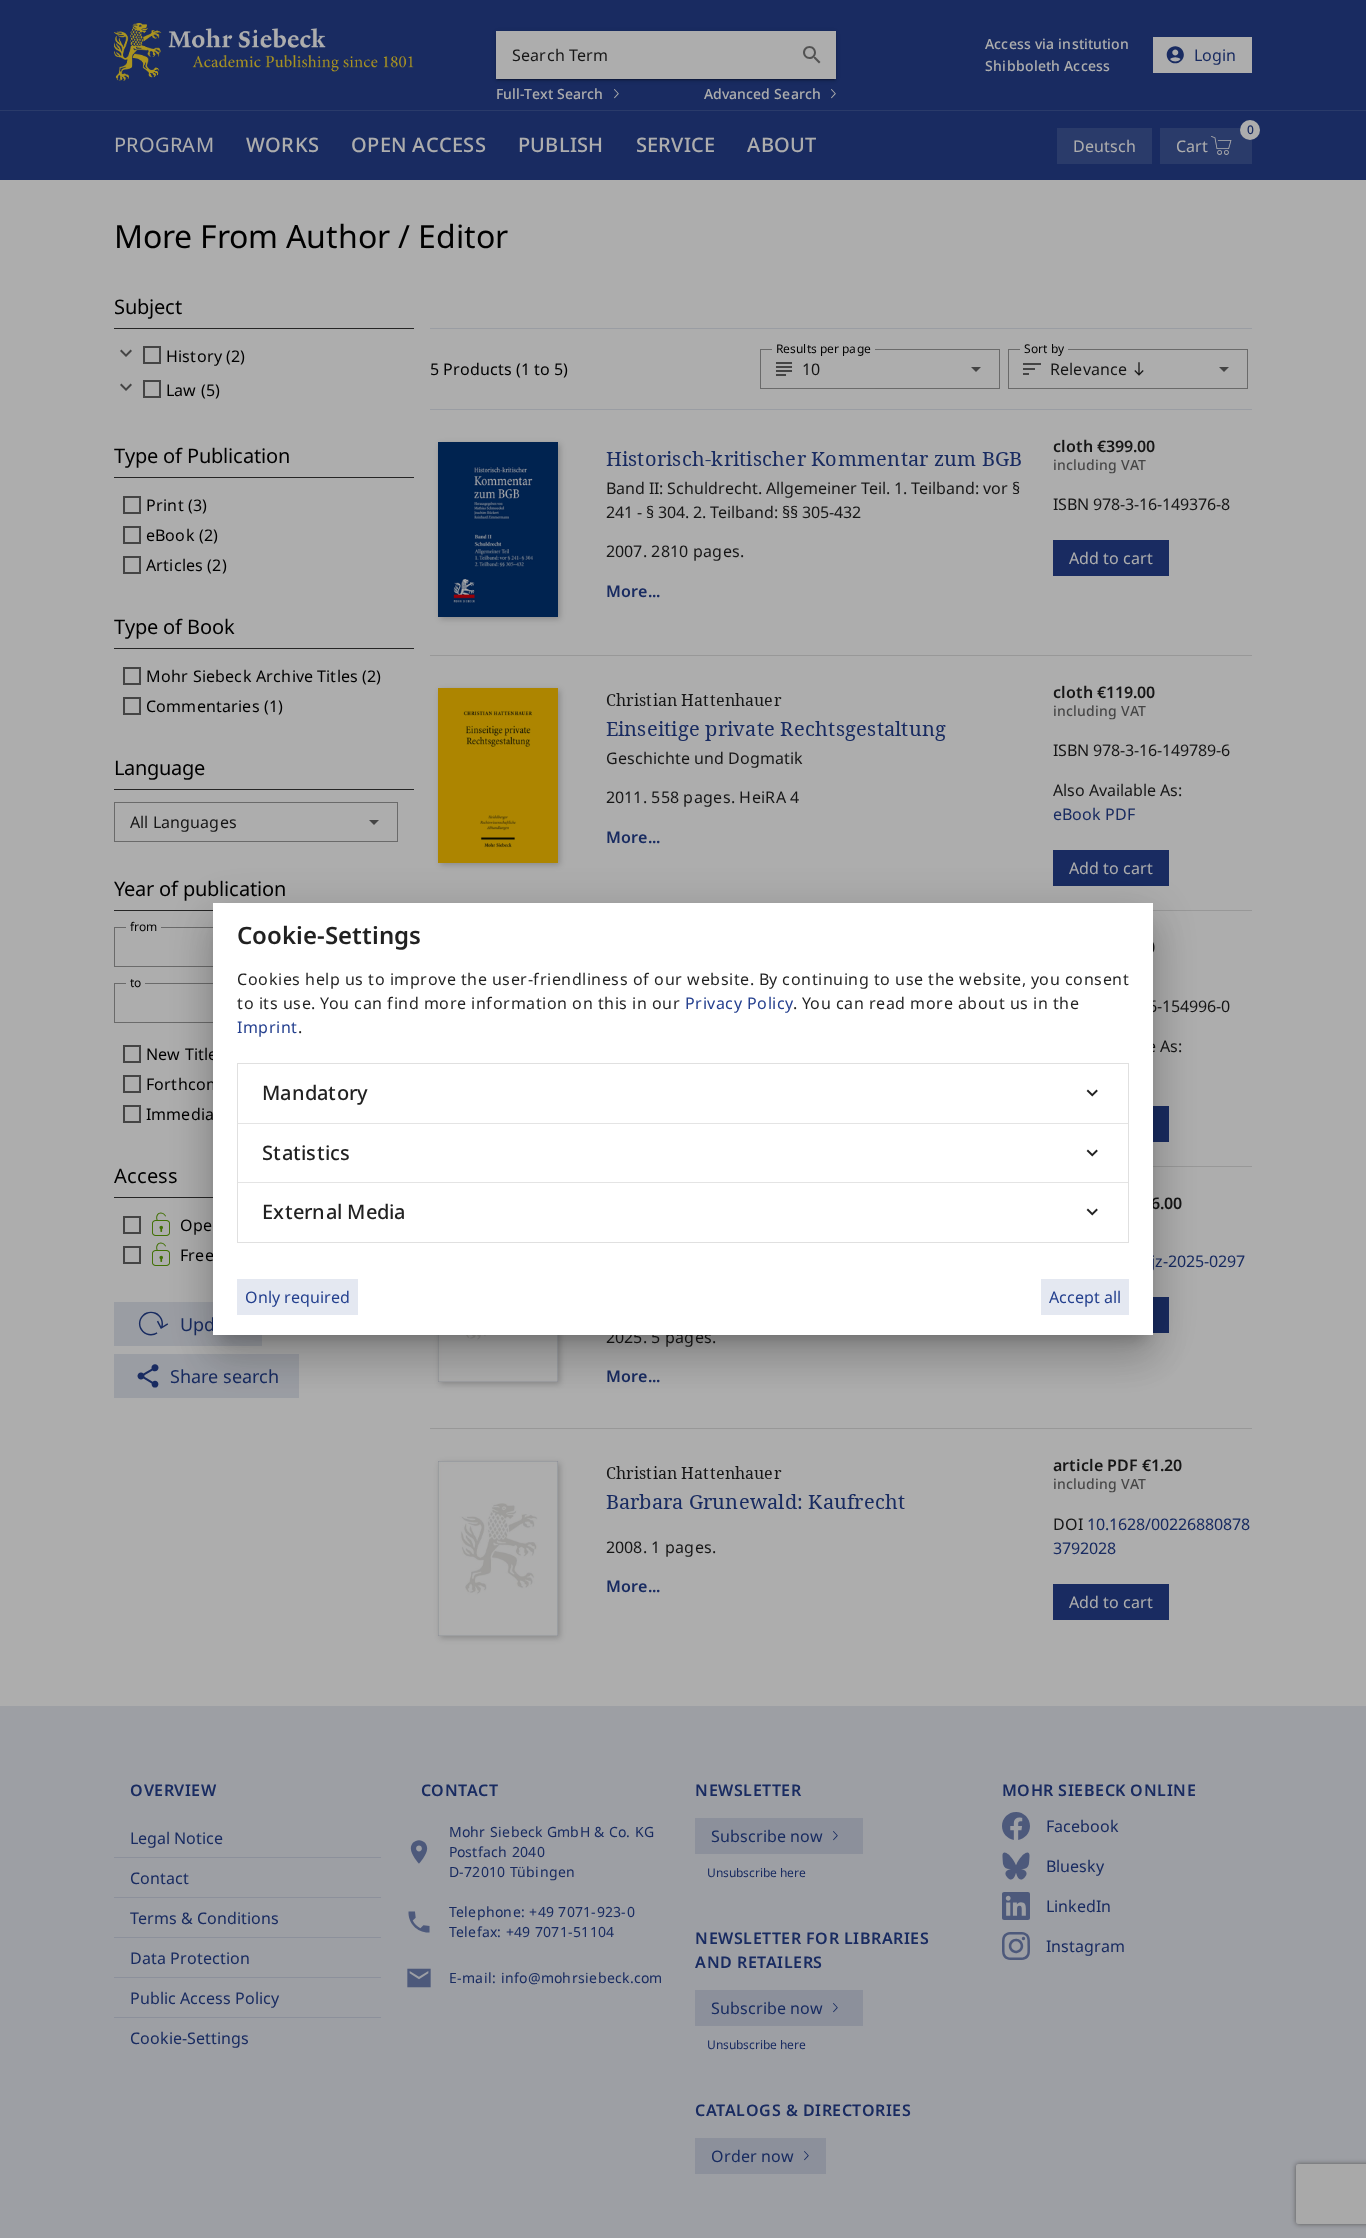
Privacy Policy (739, 1003)
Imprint (267, 1027)
